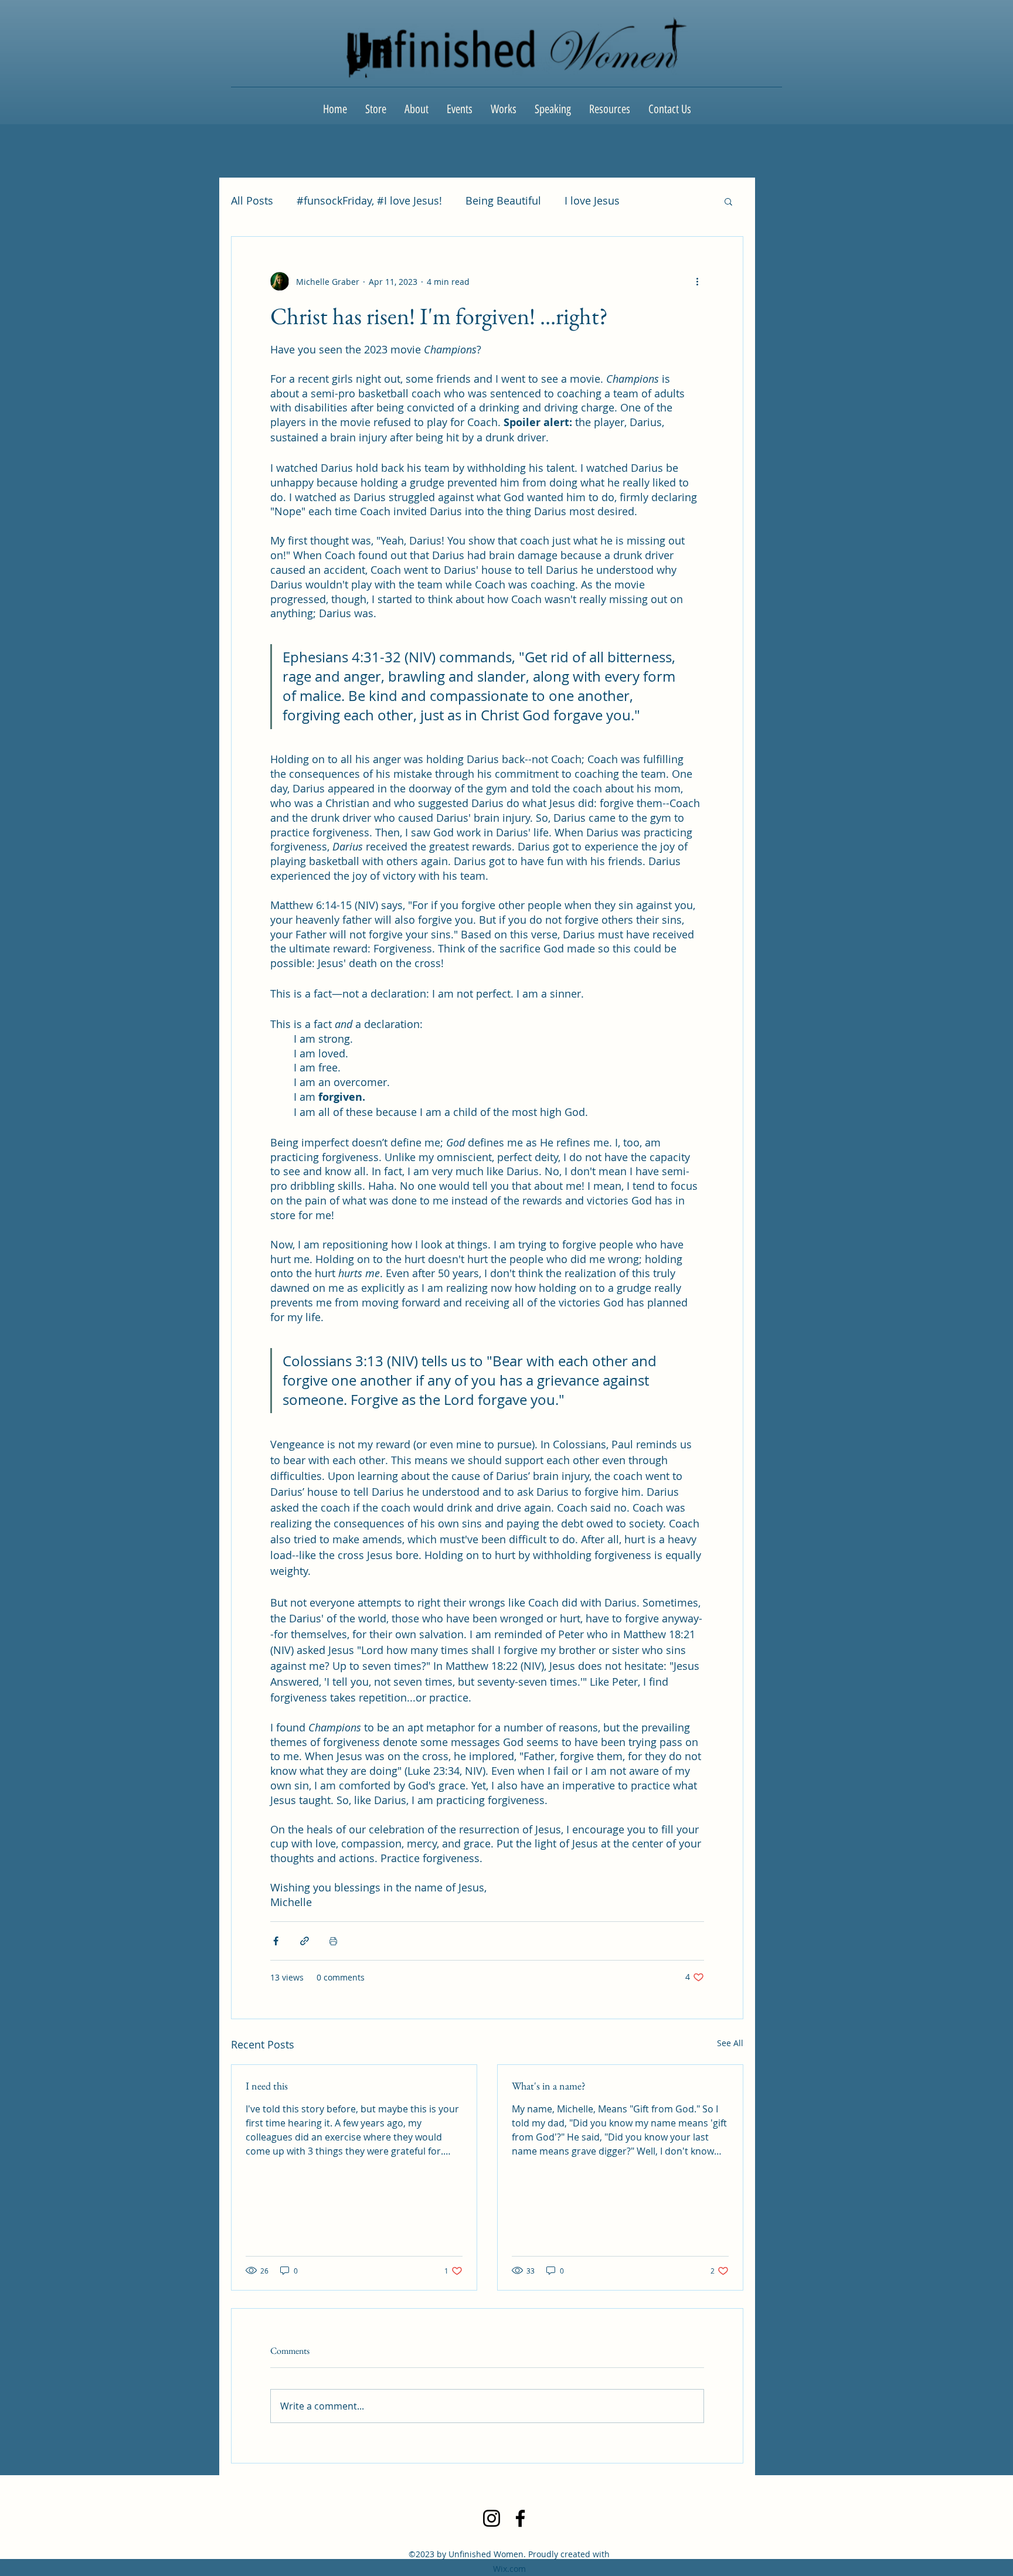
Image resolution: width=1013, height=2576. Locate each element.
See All (730, 2043)
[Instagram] (492, 2518)
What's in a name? (549, 2086)
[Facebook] (520, 2518)
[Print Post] (333, 1941)
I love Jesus (592, 200)
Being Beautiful (503, 200)
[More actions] (697, 281)
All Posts (252, 200)
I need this (267, 2086)
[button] (728, 201)
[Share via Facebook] (276, 1941)
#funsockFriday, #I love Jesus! (369, 200)
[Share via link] (305, 1941)
